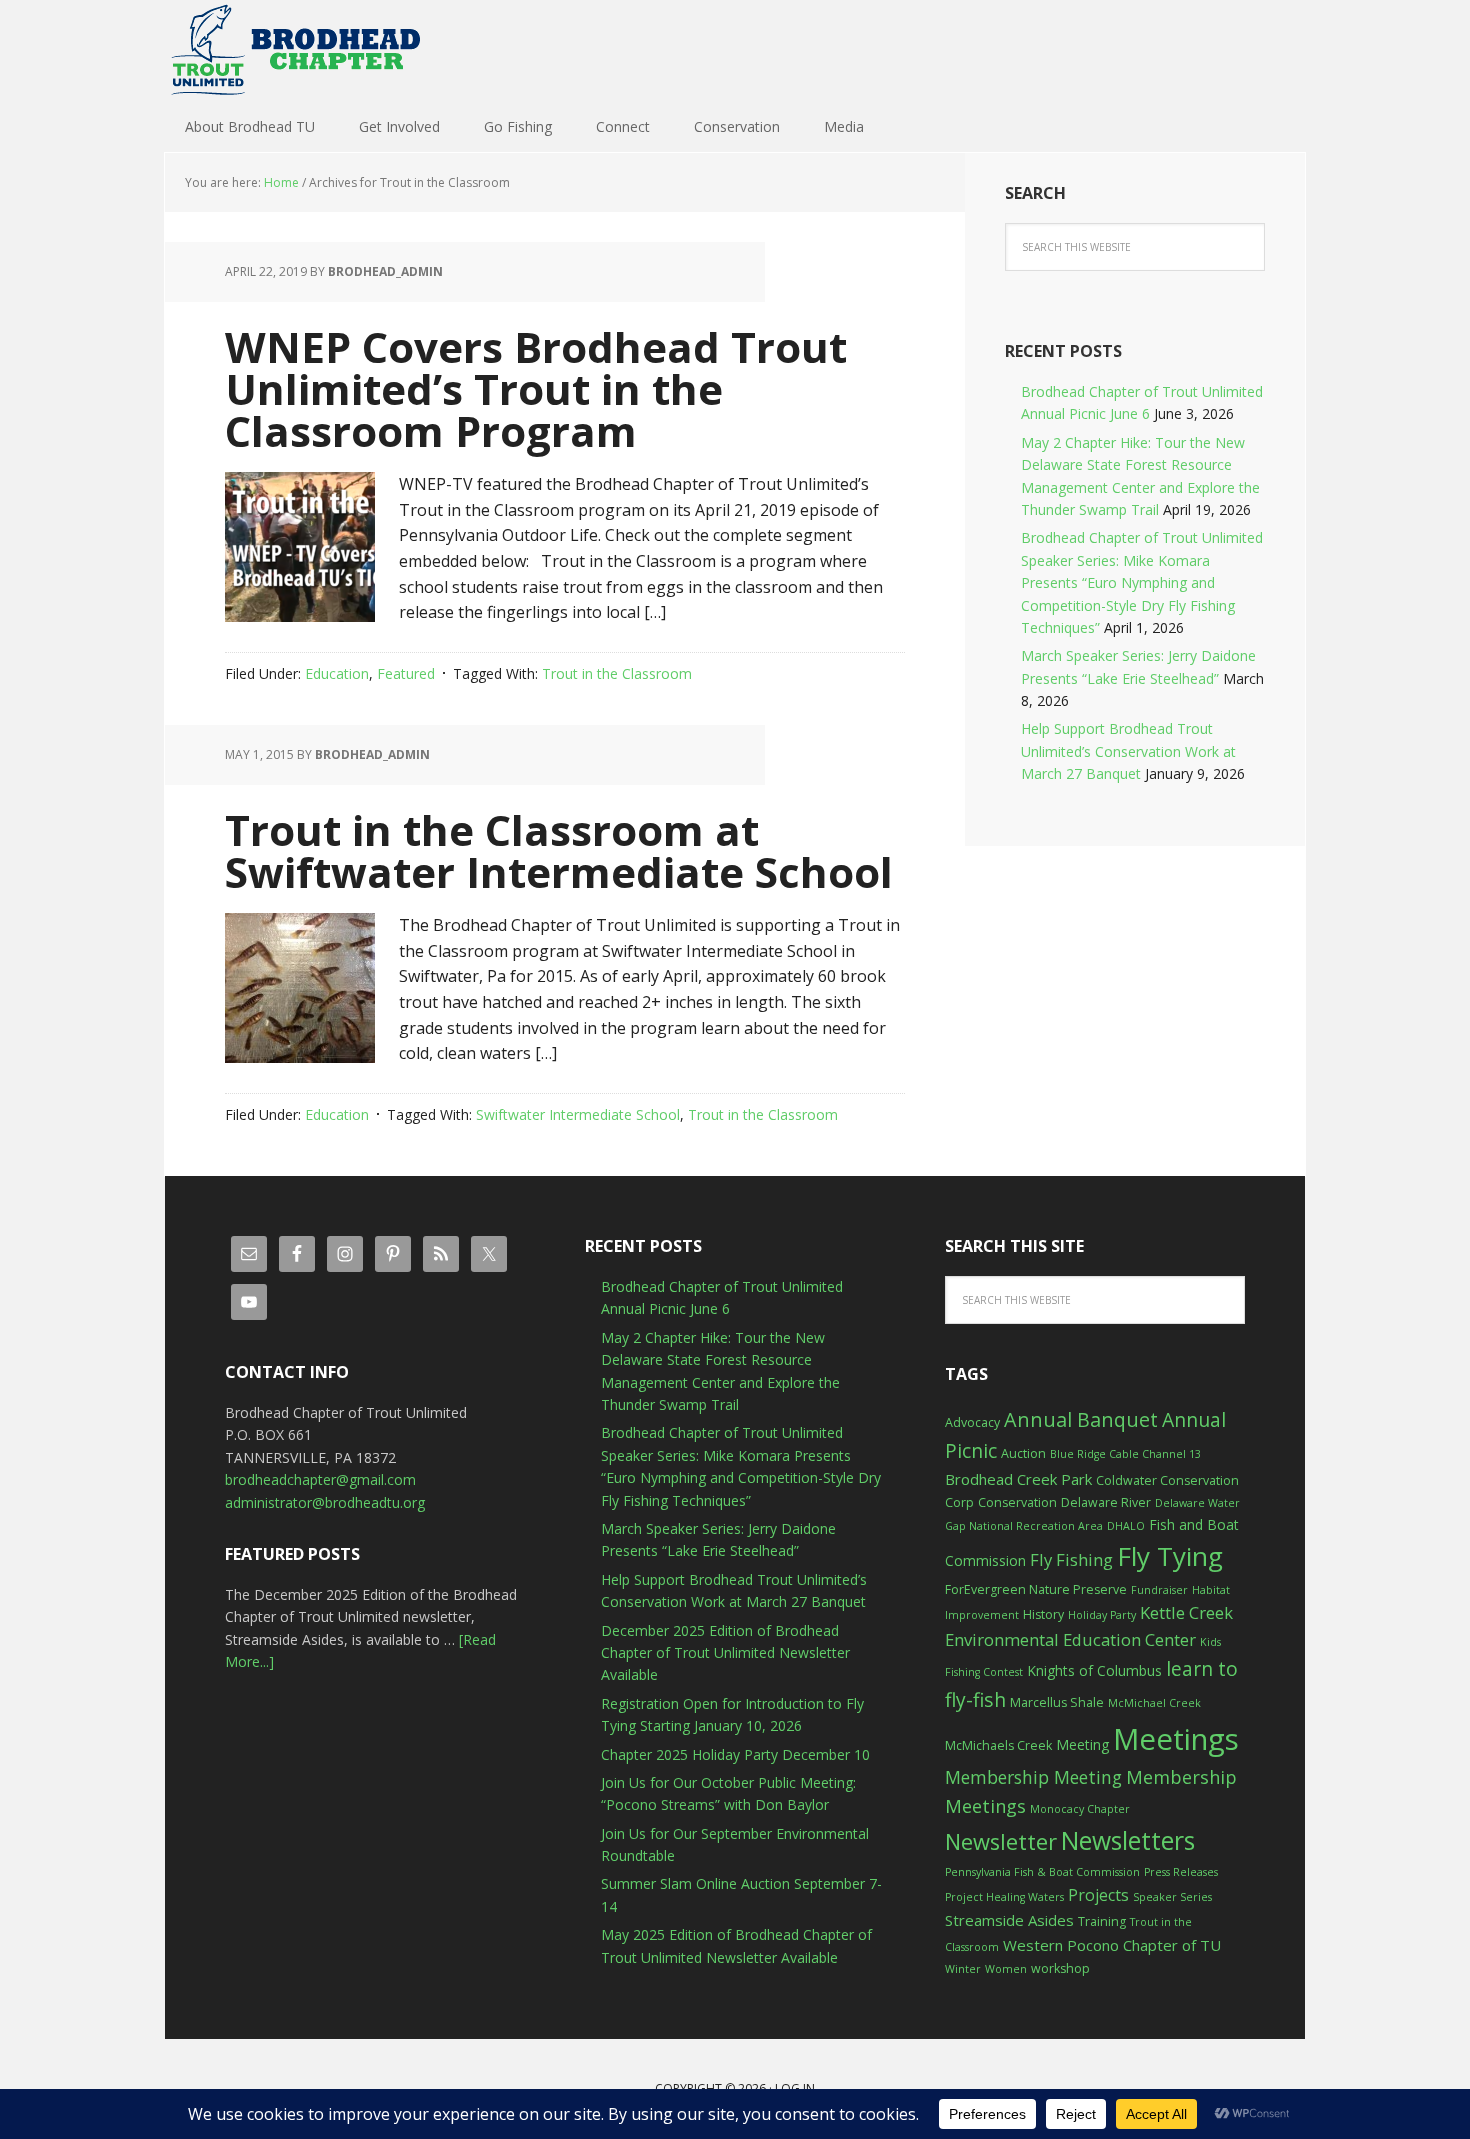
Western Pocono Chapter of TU (1112, 1945)
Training (1102, 1921)
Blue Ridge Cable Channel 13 (1125, 1454)
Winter (963, 1969)
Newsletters (1128, 1840)
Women (1006, 1969)
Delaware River (1106, 1502)
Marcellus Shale (1057, 1702)
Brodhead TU (295, 50)
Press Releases (1181, 1872)
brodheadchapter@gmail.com (320, 1479)
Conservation (1017, 1502)
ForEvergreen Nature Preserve (1036, 1589)
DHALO (1126, 1526)
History (1043, 1614)
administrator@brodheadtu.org (325, 1502)
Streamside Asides (1009, 1920)
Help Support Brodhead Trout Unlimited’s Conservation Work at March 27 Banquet (1128, 751)
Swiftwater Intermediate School (578, 1114)
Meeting (1082, 1744)
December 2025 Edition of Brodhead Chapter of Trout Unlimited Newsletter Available (725, 1653)
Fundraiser (1159, 1590)
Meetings (1176, 1739)
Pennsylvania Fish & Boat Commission (1042, 1872)
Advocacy (972, 1422)
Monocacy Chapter (1080, 1809)
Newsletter (1001, 1841)
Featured (406, 673)
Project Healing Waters (1004, 1897)
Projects (1098, 1895)
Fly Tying (1170, 1556)
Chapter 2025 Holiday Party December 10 (735, 1754)
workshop (1060, 1968)
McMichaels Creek (998, 1745)
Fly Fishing (1071, 1559)
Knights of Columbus (1094, 1670)
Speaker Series (1172, 1897)
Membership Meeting (1033, 1777)
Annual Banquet (1081, 1419)
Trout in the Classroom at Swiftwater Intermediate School (559, 850)
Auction (1023, 1453)
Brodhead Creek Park (1018, 1479)
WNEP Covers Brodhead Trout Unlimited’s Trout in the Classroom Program (536, 388)
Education (337, 673)
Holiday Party (1102, 1615)
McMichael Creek (1154, 1703)
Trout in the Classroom (617, 673)
